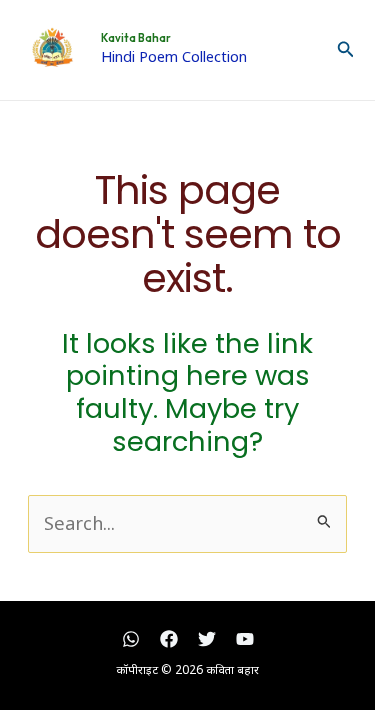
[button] (346, 50)
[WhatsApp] (131, 639)
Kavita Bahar (136, 38)
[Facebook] (169, 639)
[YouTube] (245, 639)
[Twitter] (207, 639)
